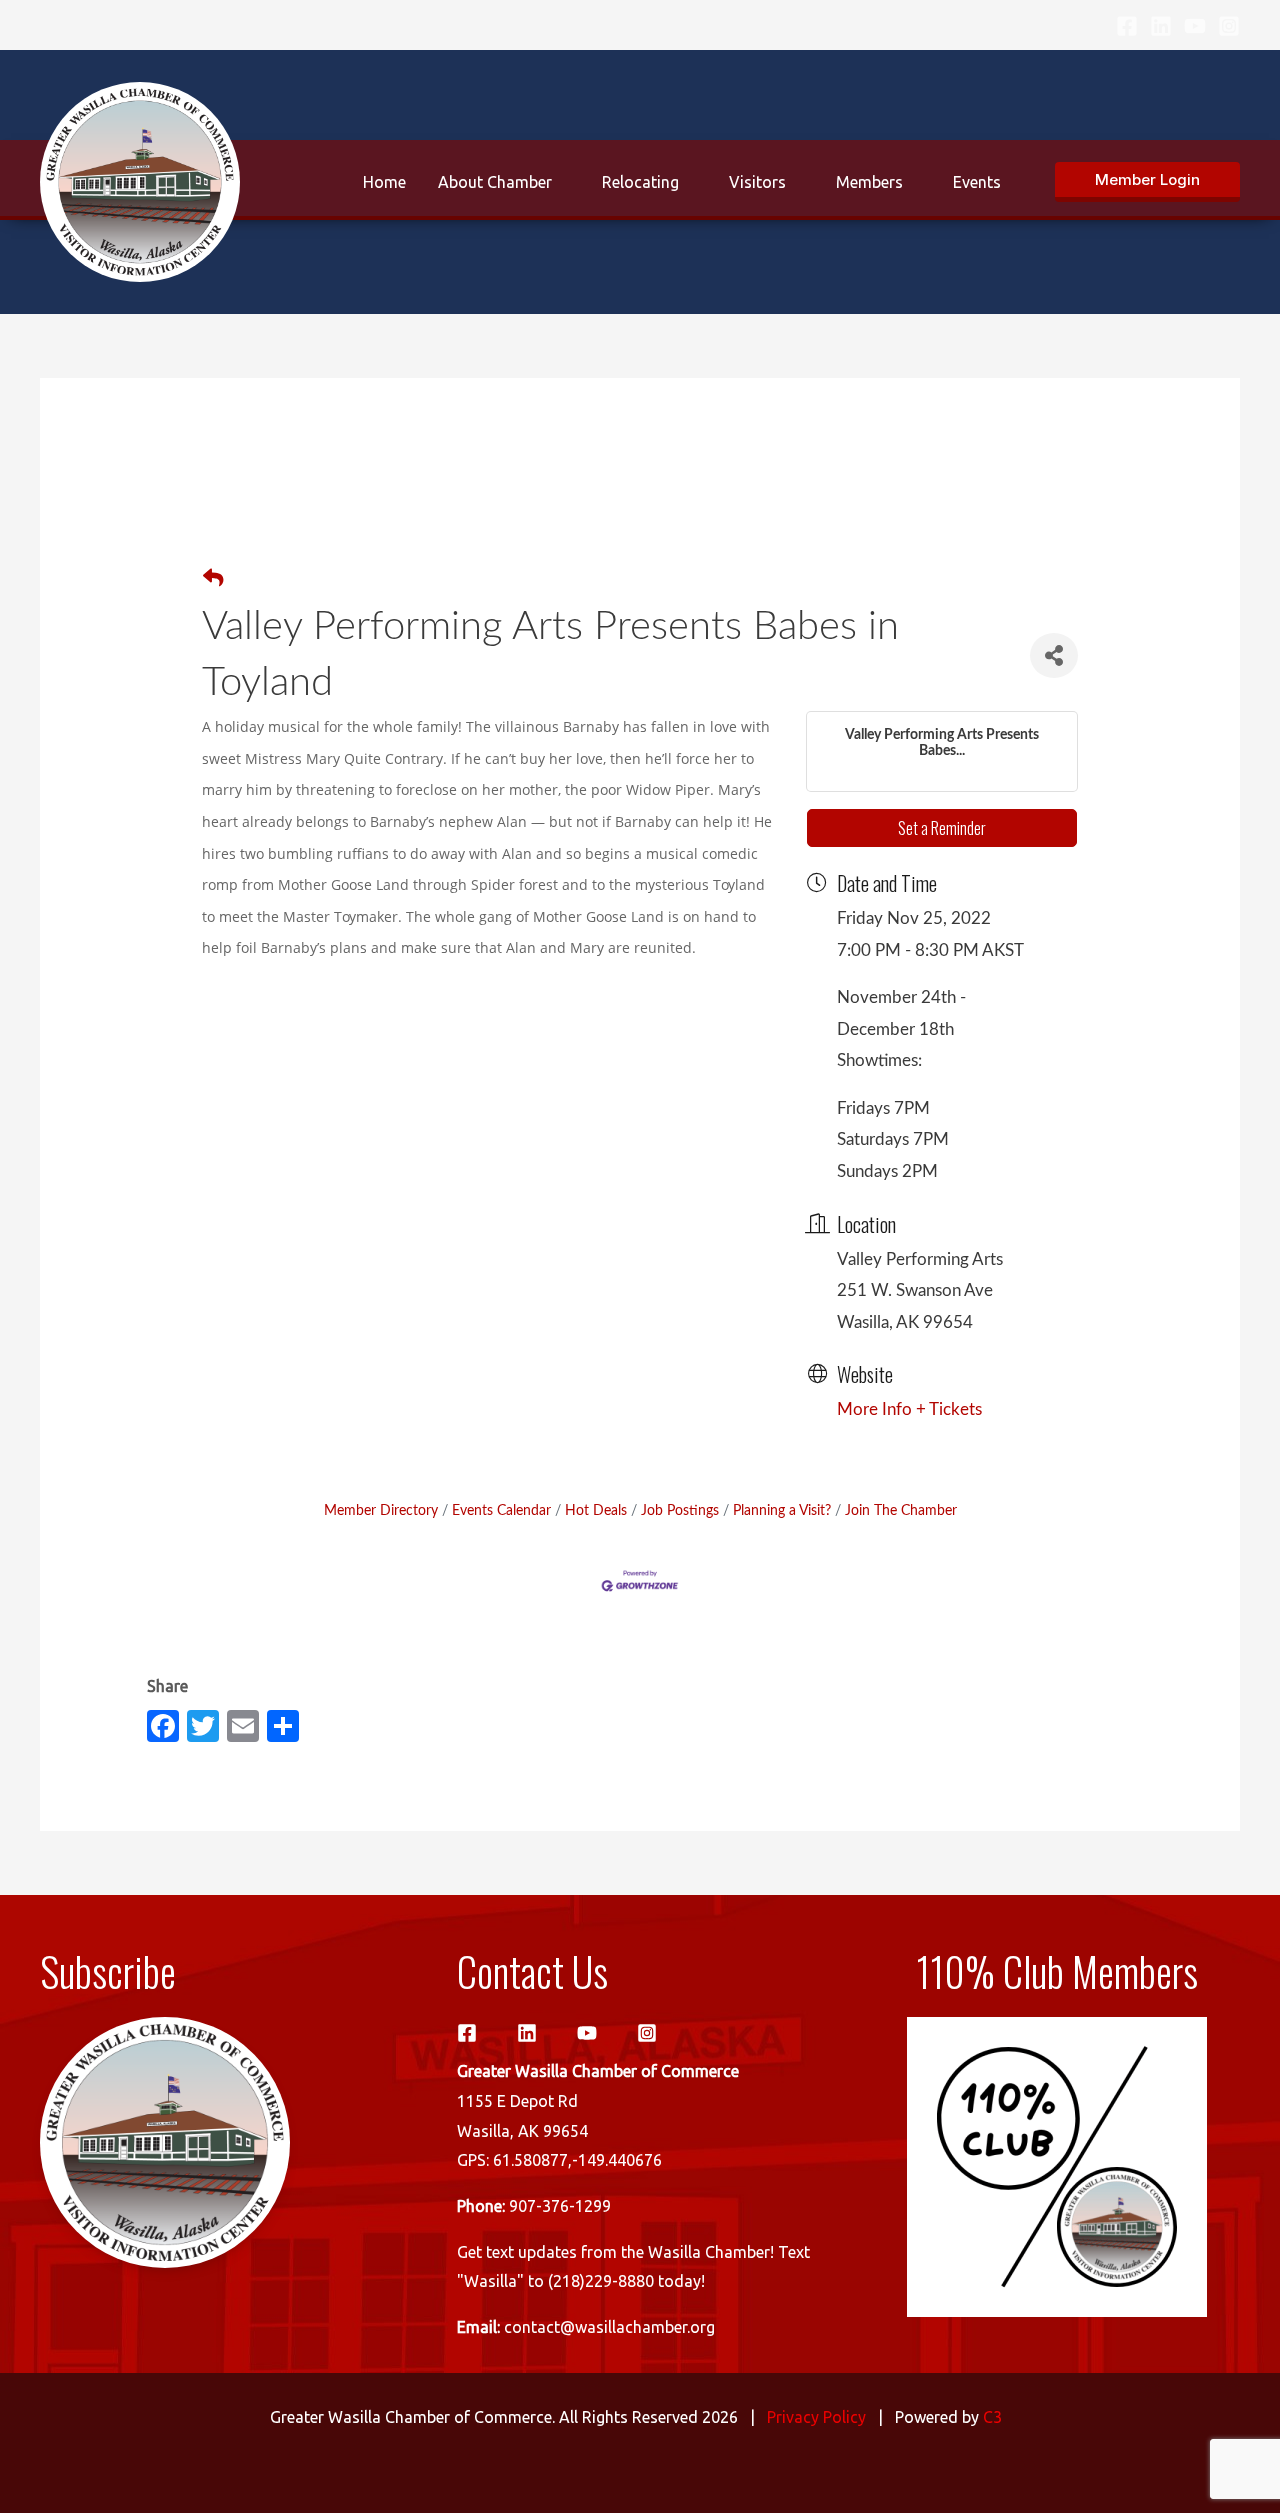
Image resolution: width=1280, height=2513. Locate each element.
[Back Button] (213, 580)
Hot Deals (596, 1510)
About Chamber (495, 182)
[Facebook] (1127, 26)
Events (977, 182)
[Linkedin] (1161, 26)
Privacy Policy (816, 2417)
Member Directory (381, 1510)
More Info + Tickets (909, 1409)
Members (869, 182)
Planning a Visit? (782, 1510)
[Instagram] (1229, 26)
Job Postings (680, 1510)
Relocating (640, 182)
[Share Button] (1054, 655)
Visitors (757, 182)
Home (384, 182)
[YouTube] (1195, 26)
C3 (992, 2417)
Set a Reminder (942, 828)
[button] (1147, 182)
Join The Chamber (901, 1510)
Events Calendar (501, 1510)
